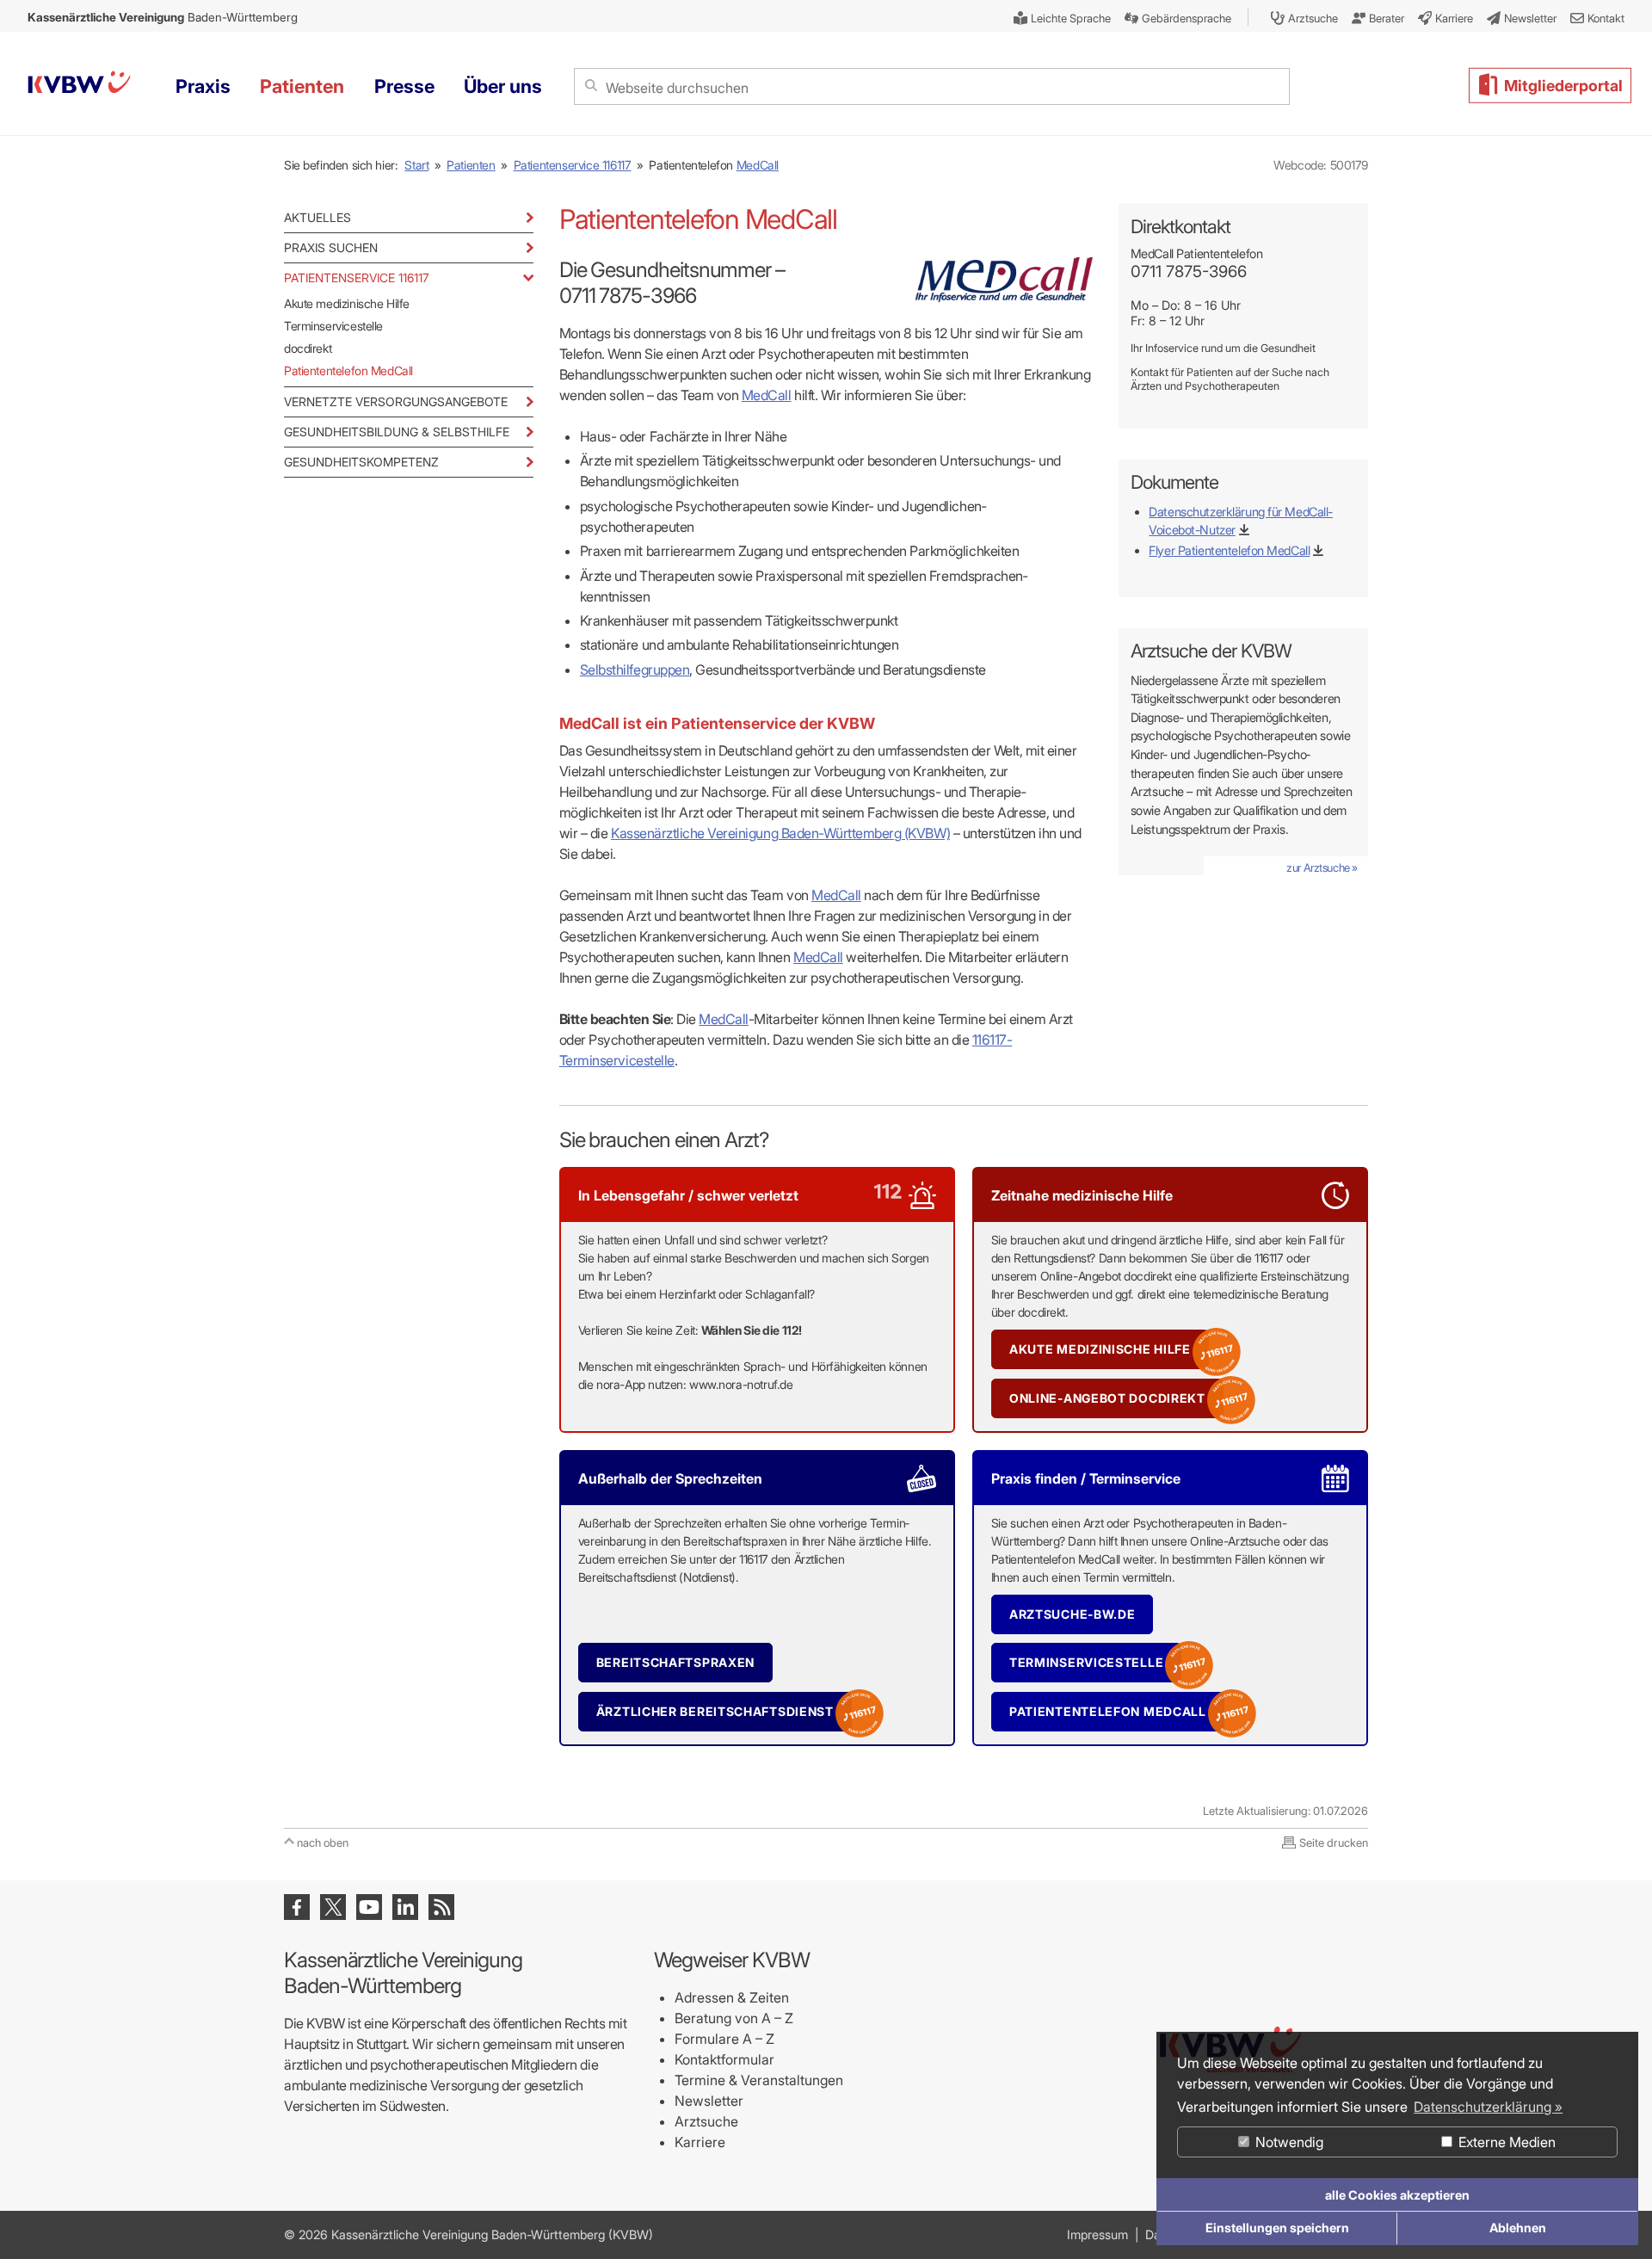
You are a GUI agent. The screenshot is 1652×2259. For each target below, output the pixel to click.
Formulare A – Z (724, 2039)
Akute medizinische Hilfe (347, 303)
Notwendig (1288, 2142)
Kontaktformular (724, 2059)
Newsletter (709, 2101)
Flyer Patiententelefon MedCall (1229, 550)
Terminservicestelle (333, 326)
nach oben (323, 1842)
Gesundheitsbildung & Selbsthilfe (397, 432)
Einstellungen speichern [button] (1277, 2228)
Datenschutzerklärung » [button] (1488, 2107)
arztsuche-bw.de (1073, 1614)
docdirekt (308, 348)
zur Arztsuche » (1322, 867)
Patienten (471, 165)
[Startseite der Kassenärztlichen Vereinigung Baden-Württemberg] (79, 85)
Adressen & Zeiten (732, 1997)
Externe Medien (1505, 2142)
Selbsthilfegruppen (635, 670)
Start (416, 165)
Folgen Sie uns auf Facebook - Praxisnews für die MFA (297, 1907)
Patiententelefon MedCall (348, 370)
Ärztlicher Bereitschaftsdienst (715, 1711)
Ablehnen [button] (1518, 2228)
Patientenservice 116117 (573, 165)
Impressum (1097, 2234)
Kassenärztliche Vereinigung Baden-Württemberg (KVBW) (780, 833)
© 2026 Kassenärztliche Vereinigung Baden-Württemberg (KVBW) (468, 2234)
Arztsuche (706, 2121)
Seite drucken (1334, 1842)
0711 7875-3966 (1189, 272)
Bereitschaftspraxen (675, 1662)
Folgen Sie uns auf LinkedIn (405, 1907)
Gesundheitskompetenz (361, 462)
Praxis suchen (331, 247)
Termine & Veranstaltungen (759, 2080)
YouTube (369, 1907)
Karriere (700, 2142)
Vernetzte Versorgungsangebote (396, 401)
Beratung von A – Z (734, 2018)
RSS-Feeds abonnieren (441, 1907)
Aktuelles (317, 217)
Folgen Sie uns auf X (333, 1907)
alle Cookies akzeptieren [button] (1397, 2195)
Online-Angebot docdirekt (1107, 1398)
